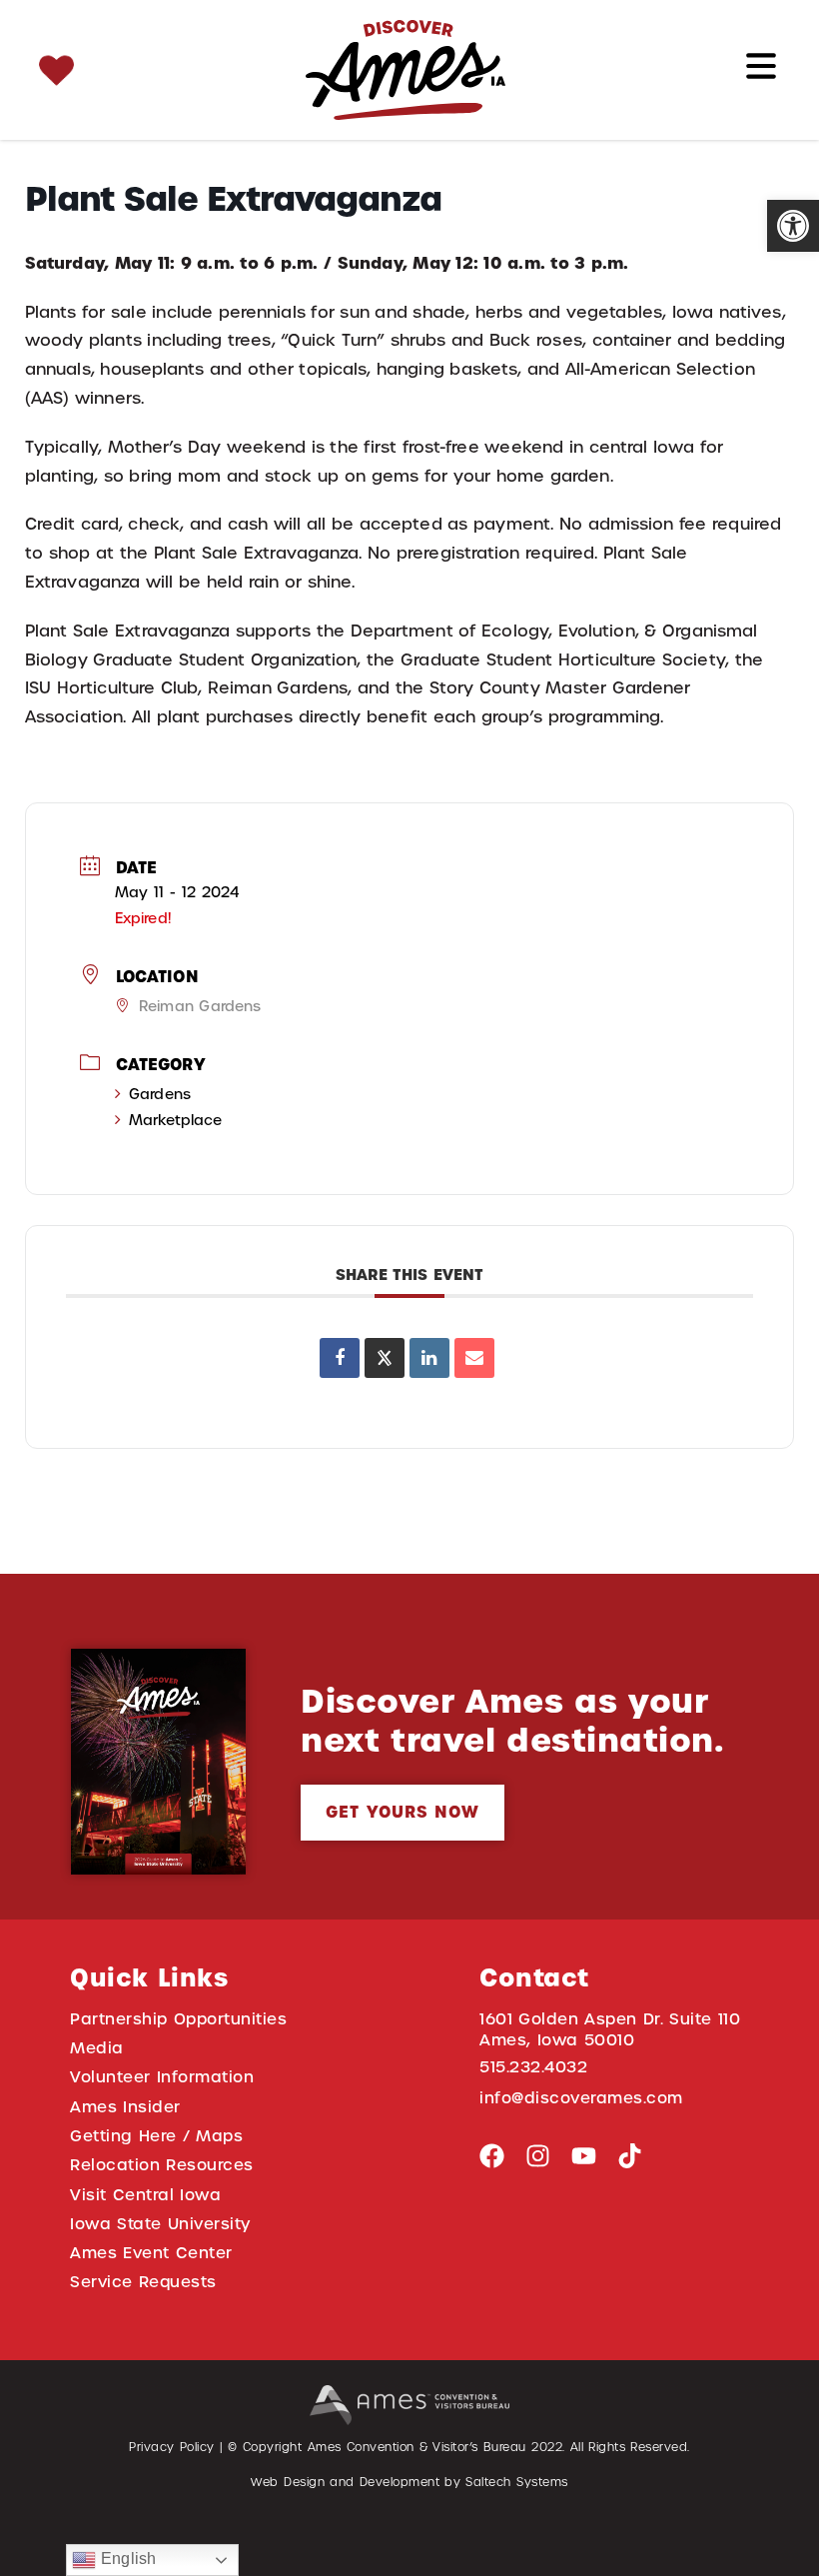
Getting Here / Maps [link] (156, 2136)
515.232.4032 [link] (533, 2067)
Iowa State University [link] (160, 2224)
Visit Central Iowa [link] (145, 2195)
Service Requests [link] (143, 2282)
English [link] (126, 2559)
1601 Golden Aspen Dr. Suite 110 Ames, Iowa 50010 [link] (610, 2029)
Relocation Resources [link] (162, 2165)
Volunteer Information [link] (162, 2077)
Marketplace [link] (175, 1120)
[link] (793, 226)
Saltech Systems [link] (516, 2482)
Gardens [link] (160, 1094)
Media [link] (97, 2048)
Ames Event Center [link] (151, 2253)
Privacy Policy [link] (172, 2447)
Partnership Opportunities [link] (178, 2019)
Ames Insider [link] (125, 2107)
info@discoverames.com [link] (581, 2098)
